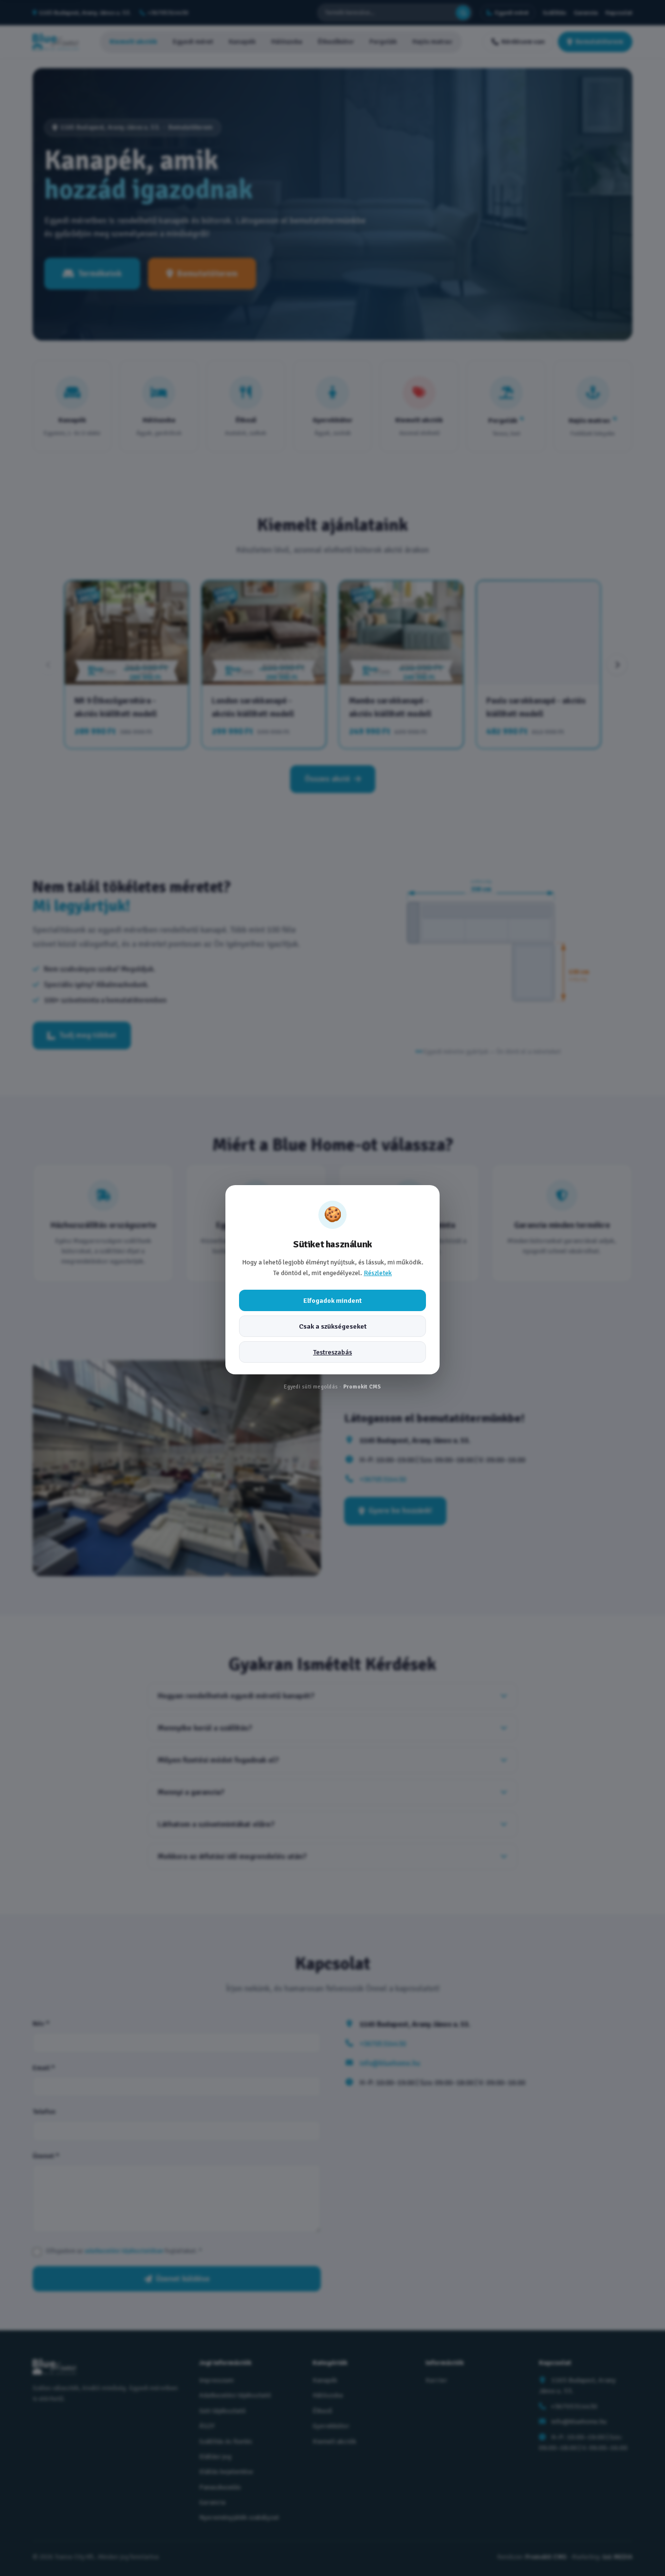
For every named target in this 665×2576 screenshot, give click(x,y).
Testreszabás (332, 1352)
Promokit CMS (362, 1387)
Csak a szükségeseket (333, 1326)
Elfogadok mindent (332, 1300)
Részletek (378, 1273)
